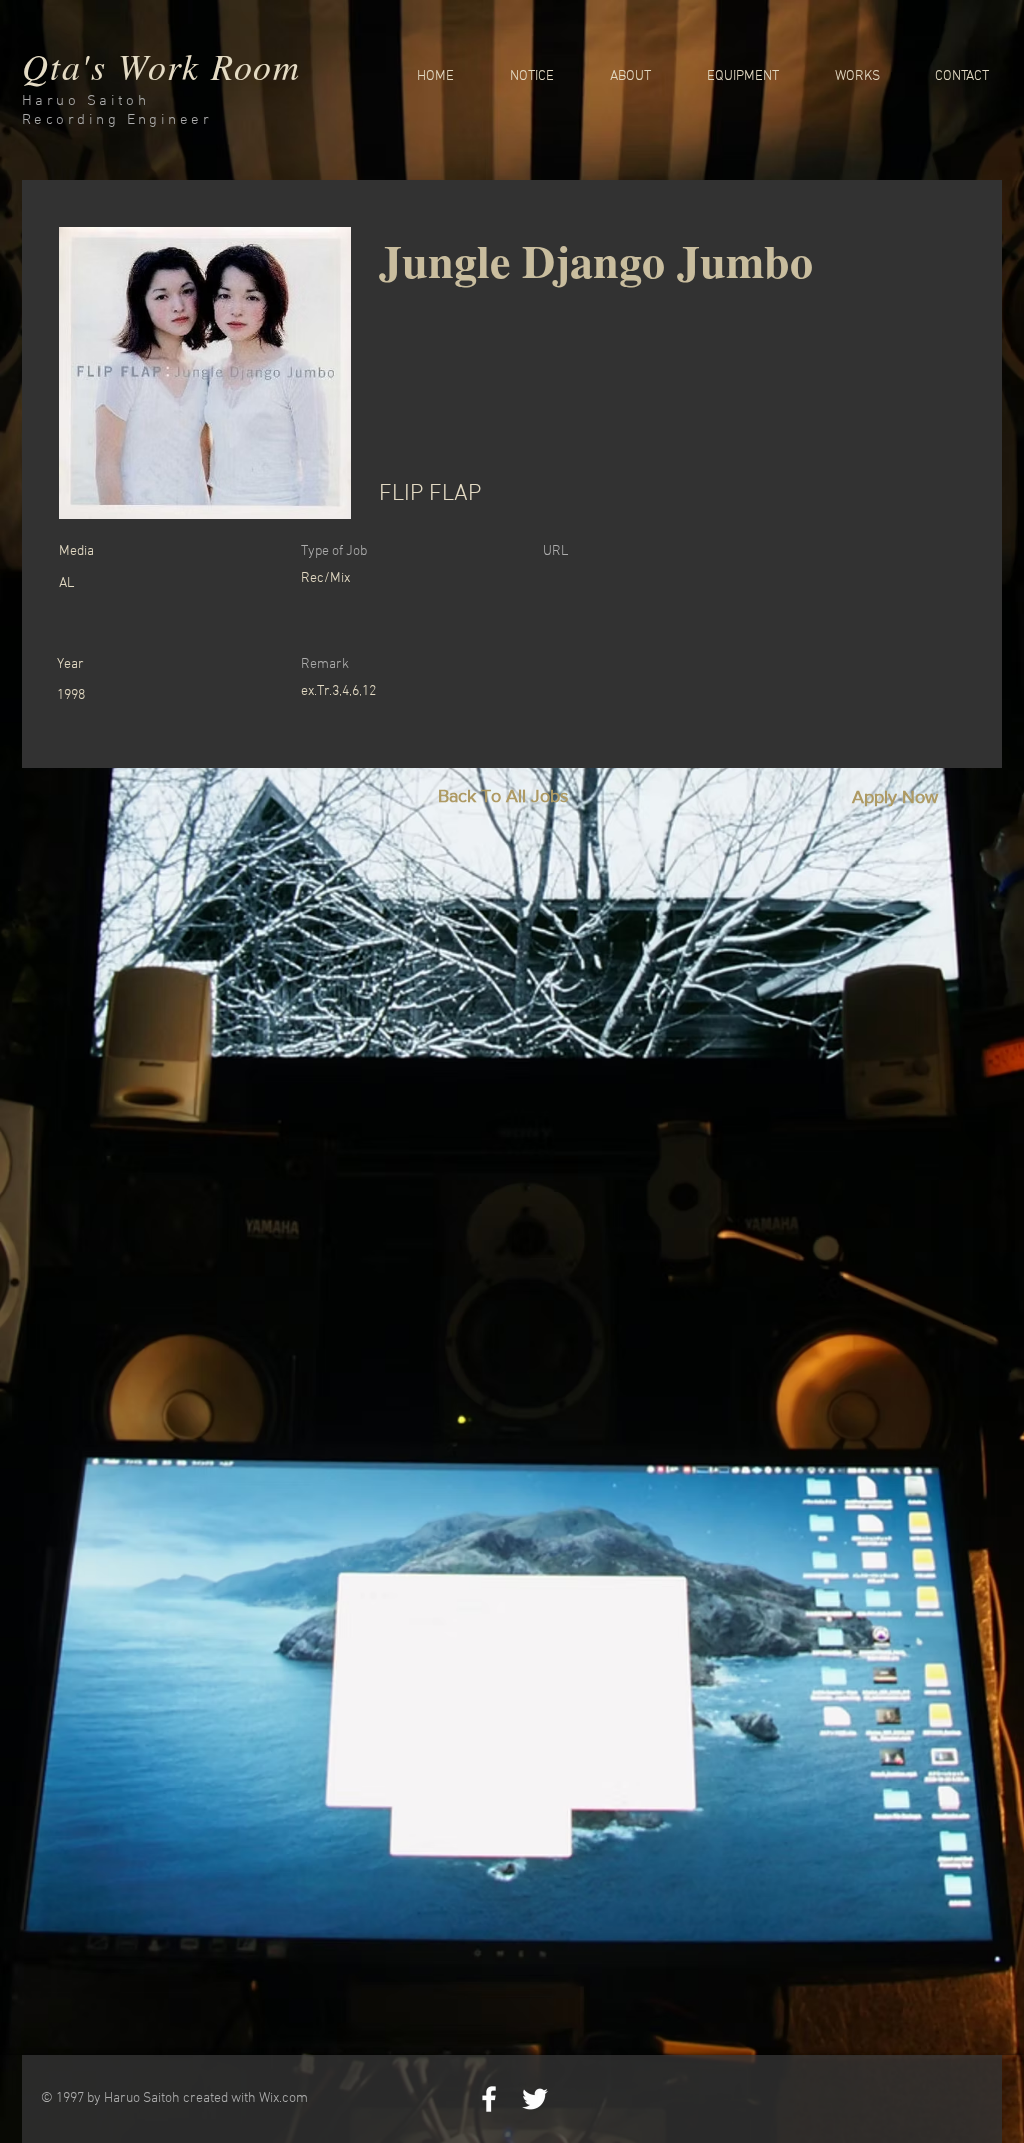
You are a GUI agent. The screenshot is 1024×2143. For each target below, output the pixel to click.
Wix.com (283, 2098)
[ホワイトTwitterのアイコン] (535, 2099)
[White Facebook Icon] (489, 2099)
